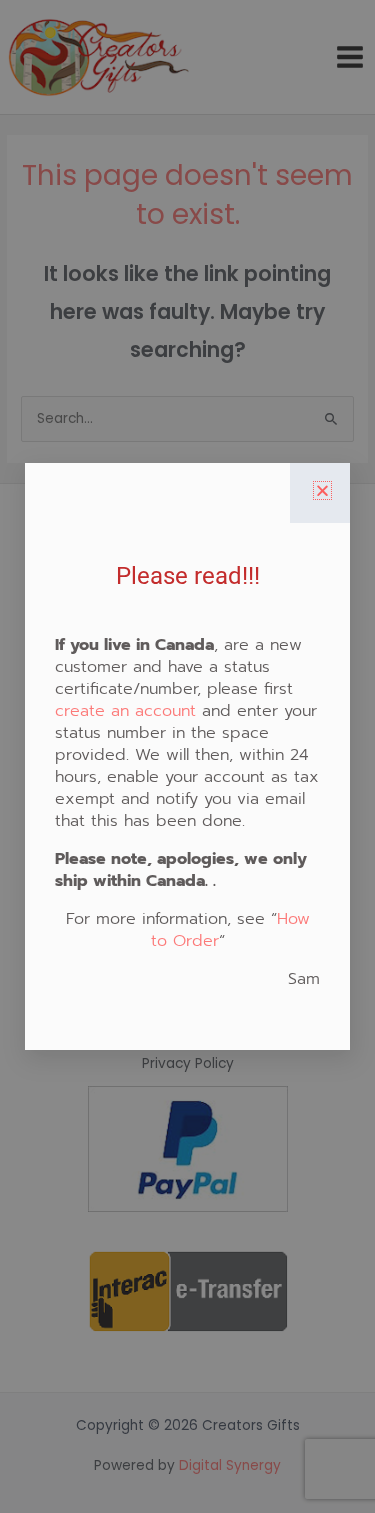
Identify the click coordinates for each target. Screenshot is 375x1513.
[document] (187, 756)
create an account (125, 711)
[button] (322, 490)
